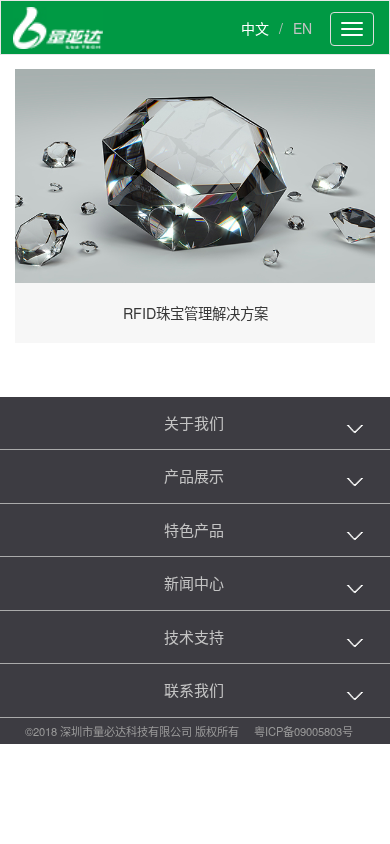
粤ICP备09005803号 (303, 731)
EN (302, 28)
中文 (255, 28)
